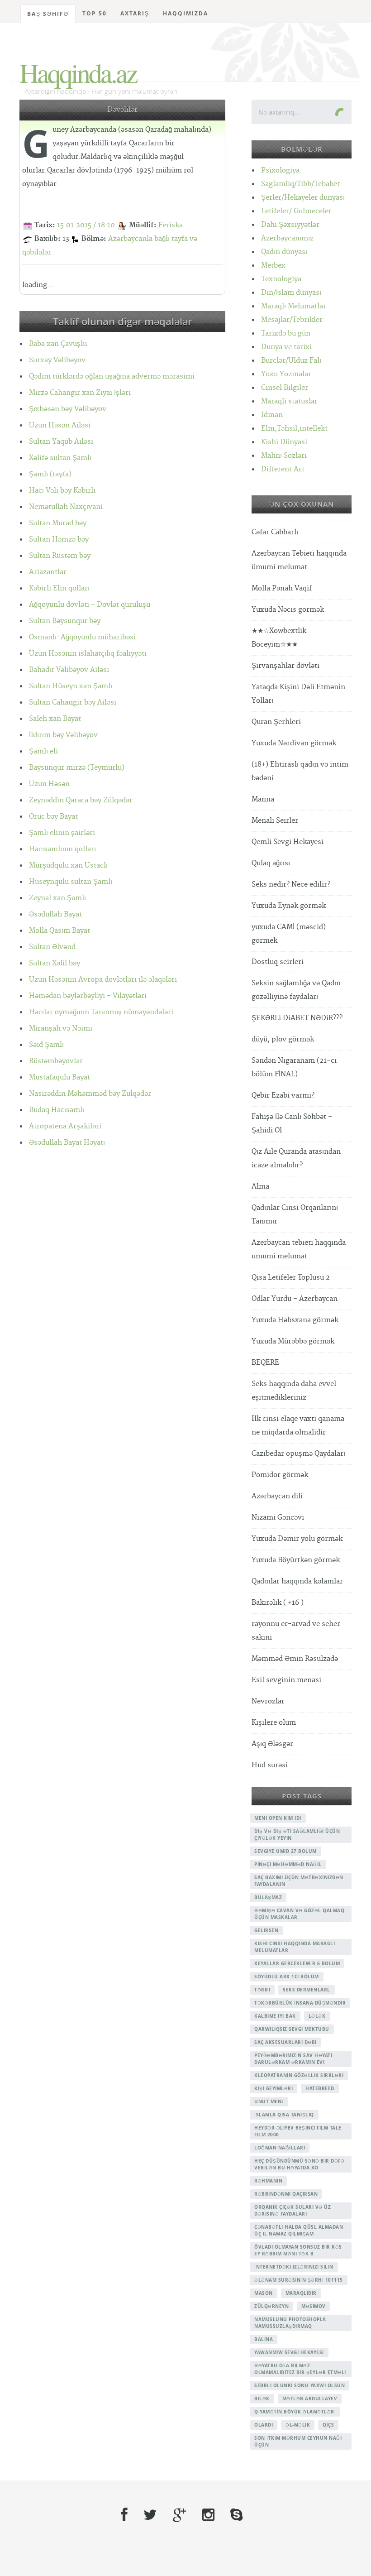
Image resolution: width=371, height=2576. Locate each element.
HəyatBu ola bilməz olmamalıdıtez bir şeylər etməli (300, 2369)
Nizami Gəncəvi (278, 1518)
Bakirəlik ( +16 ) (278, 1603)
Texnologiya (281, 279)
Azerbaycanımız (287, 238)
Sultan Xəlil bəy (55, 963)
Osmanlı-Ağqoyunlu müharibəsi (82, 637)
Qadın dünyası (284, 252)
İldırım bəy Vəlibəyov (63, 735)
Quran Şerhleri (276, 722)
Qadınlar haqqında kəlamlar (297, 1581)
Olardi (264, 2425)
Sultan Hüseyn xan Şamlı (71, 686)
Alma (260, 1187)
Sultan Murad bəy (58, 523)
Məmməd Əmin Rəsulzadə (295, 1659)
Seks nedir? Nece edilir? (291, 885)
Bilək (262, 2399)
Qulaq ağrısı (271, 863)
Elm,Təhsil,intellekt (294, 429)
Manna (263, 799)
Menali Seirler (275, 821)
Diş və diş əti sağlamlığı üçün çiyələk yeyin (297, 1835)
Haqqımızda (185, 13)
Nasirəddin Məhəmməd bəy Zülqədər (90, 1094)
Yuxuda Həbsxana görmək (295, 1320)
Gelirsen (266, 1930)
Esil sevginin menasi (286, 1680)
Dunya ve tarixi (286, 347)
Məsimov (314, 2306)
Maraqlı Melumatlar (294, 306)
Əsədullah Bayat (55, 914)
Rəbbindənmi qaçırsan (286, 2194)
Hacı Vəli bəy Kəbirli (62, 491)
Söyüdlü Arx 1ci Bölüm (287, 1976)
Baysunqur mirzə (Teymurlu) (77, 768)
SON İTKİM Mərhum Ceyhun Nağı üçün (298, 2441)
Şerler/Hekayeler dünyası (303, 198)
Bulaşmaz (268, 1897)
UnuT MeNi (269, 2101)
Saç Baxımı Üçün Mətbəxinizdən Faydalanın (299, 1881)
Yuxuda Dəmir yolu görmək (297, 1539)
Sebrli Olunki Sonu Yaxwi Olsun (300, 2385)
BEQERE (265, 1363)
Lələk (317, 2016)
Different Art (283, 469)
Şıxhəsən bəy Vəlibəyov (68, 409)
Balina (264, 2339)
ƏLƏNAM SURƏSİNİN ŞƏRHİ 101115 (299, 2280)
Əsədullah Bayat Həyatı (67, 1143)
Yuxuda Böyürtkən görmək (296, 1560)
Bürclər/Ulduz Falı (291, 361)
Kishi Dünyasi (284, 442)
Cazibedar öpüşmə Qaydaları (298, 1454)
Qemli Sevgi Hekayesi (288, 842)
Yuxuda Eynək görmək (289, 906)
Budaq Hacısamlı (57, 1110)
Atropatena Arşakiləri (65, 1126)
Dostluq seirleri (278, 962)
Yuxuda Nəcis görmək (288, 610)
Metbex (273, 266)
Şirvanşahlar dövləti (285, 666)
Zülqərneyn (271, 2306)
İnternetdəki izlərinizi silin (294, 2267)
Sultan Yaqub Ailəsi (61, 442)
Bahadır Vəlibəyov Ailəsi (69, 670)
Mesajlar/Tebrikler (292, 320)
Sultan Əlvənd (52, 947)
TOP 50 (95, 13)
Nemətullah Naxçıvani (66, 507)
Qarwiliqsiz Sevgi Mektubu (292, 2029)
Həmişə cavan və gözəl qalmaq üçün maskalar (299, 1914)
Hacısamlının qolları (62, 849)
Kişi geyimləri (273, 2088)
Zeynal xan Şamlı (57, 898)
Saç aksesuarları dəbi (285, 2042)
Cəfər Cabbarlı (275, 532)
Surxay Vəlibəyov (57, 360)
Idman (272, 415)
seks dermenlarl (307, 1990)
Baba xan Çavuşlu (58, 344)
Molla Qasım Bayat (59, 931)
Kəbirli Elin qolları (59, 588)
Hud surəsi (270, 1765)
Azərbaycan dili (277, 1496)
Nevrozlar (268, 1701)
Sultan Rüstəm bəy (60, 556)
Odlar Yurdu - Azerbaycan (295, 1299)
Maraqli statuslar (289, 401)
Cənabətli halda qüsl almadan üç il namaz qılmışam (299, 2230)
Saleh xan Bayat (55, 719)
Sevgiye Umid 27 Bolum (285, 1851)
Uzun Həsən (49, 784)
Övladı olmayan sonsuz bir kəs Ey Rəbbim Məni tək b (298, 2250)
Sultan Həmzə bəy (59, 540)
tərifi (262, 1990)
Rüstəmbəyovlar (56, 1061)
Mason (264, 2293)
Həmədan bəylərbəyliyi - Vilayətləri (88, 996)
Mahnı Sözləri (284, 456)
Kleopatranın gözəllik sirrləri (299, 2075)
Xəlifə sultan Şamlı (60, 458)
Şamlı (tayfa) (50, 474)
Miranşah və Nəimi (61, 1029)
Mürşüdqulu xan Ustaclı (68, 866)
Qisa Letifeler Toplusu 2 (291, 1278)
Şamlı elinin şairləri (62, 833)
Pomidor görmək (280, 1475)
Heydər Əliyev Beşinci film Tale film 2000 (298, 2131)
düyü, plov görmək (283, 1039)
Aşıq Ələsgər (272, 1744)
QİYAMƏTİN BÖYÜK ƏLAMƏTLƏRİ (295, 2412)
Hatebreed (320, 2088)
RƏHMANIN (268, 2181)
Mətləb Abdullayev (310, 2399)
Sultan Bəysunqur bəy (65, 621)
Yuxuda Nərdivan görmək (294, 743)
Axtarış (135, 13)
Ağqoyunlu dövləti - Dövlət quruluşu (90, 605)
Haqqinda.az (78, 72)
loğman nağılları (280, 2148)
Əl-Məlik (298, 2425)
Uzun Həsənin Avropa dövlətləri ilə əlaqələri (103, 980)
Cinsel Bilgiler (285, 388)
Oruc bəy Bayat (53, 817)
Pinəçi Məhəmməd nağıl (288, 1864)
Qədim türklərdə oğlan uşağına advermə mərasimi (112, 377)
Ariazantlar (48, 572)
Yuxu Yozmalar (286, 374)
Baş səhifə (48, 14)
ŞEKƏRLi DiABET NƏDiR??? (297, 1018)
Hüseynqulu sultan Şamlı (71, 882)
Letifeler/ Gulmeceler (296, 211)
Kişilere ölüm (274, 1723)
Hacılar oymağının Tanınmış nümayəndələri (101, 1012)
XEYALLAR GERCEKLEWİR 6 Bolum (297, 1963)
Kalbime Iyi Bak (275, 2016)
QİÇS (328, 2425)
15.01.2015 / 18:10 (86, 225)
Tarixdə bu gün (286, 333)
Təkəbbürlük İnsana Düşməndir (300, 2003)
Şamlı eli (43, 751)
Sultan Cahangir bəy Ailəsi (73, 703)
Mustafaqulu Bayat (59, 1077)
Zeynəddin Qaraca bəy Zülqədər (81, 800)
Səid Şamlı (46, 1045)
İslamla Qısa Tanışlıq (284, 2115)
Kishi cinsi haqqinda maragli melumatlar (295, 1947)
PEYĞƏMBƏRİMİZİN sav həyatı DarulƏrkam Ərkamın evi (293, 2059)
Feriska (171, 225)
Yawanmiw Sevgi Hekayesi (289, 2352)
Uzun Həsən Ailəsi (60, 425)
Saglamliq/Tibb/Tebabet (300, 184)
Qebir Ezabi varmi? (283, 1096)
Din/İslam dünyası (291, 293)
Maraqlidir (301, 2293)
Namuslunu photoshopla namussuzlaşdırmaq (290, 2323)
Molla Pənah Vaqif (282, 588)
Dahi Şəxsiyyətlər (290, 225)
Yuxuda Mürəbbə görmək (293, 1341)
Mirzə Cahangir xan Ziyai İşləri (80, 393)
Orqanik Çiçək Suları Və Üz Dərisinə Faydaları (293, 2210)
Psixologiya (280, 170)
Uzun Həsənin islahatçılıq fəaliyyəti (88, 654)
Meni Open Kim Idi (278, 1818)
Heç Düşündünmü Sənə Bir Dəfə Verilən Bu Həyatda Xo (299, 2164)
